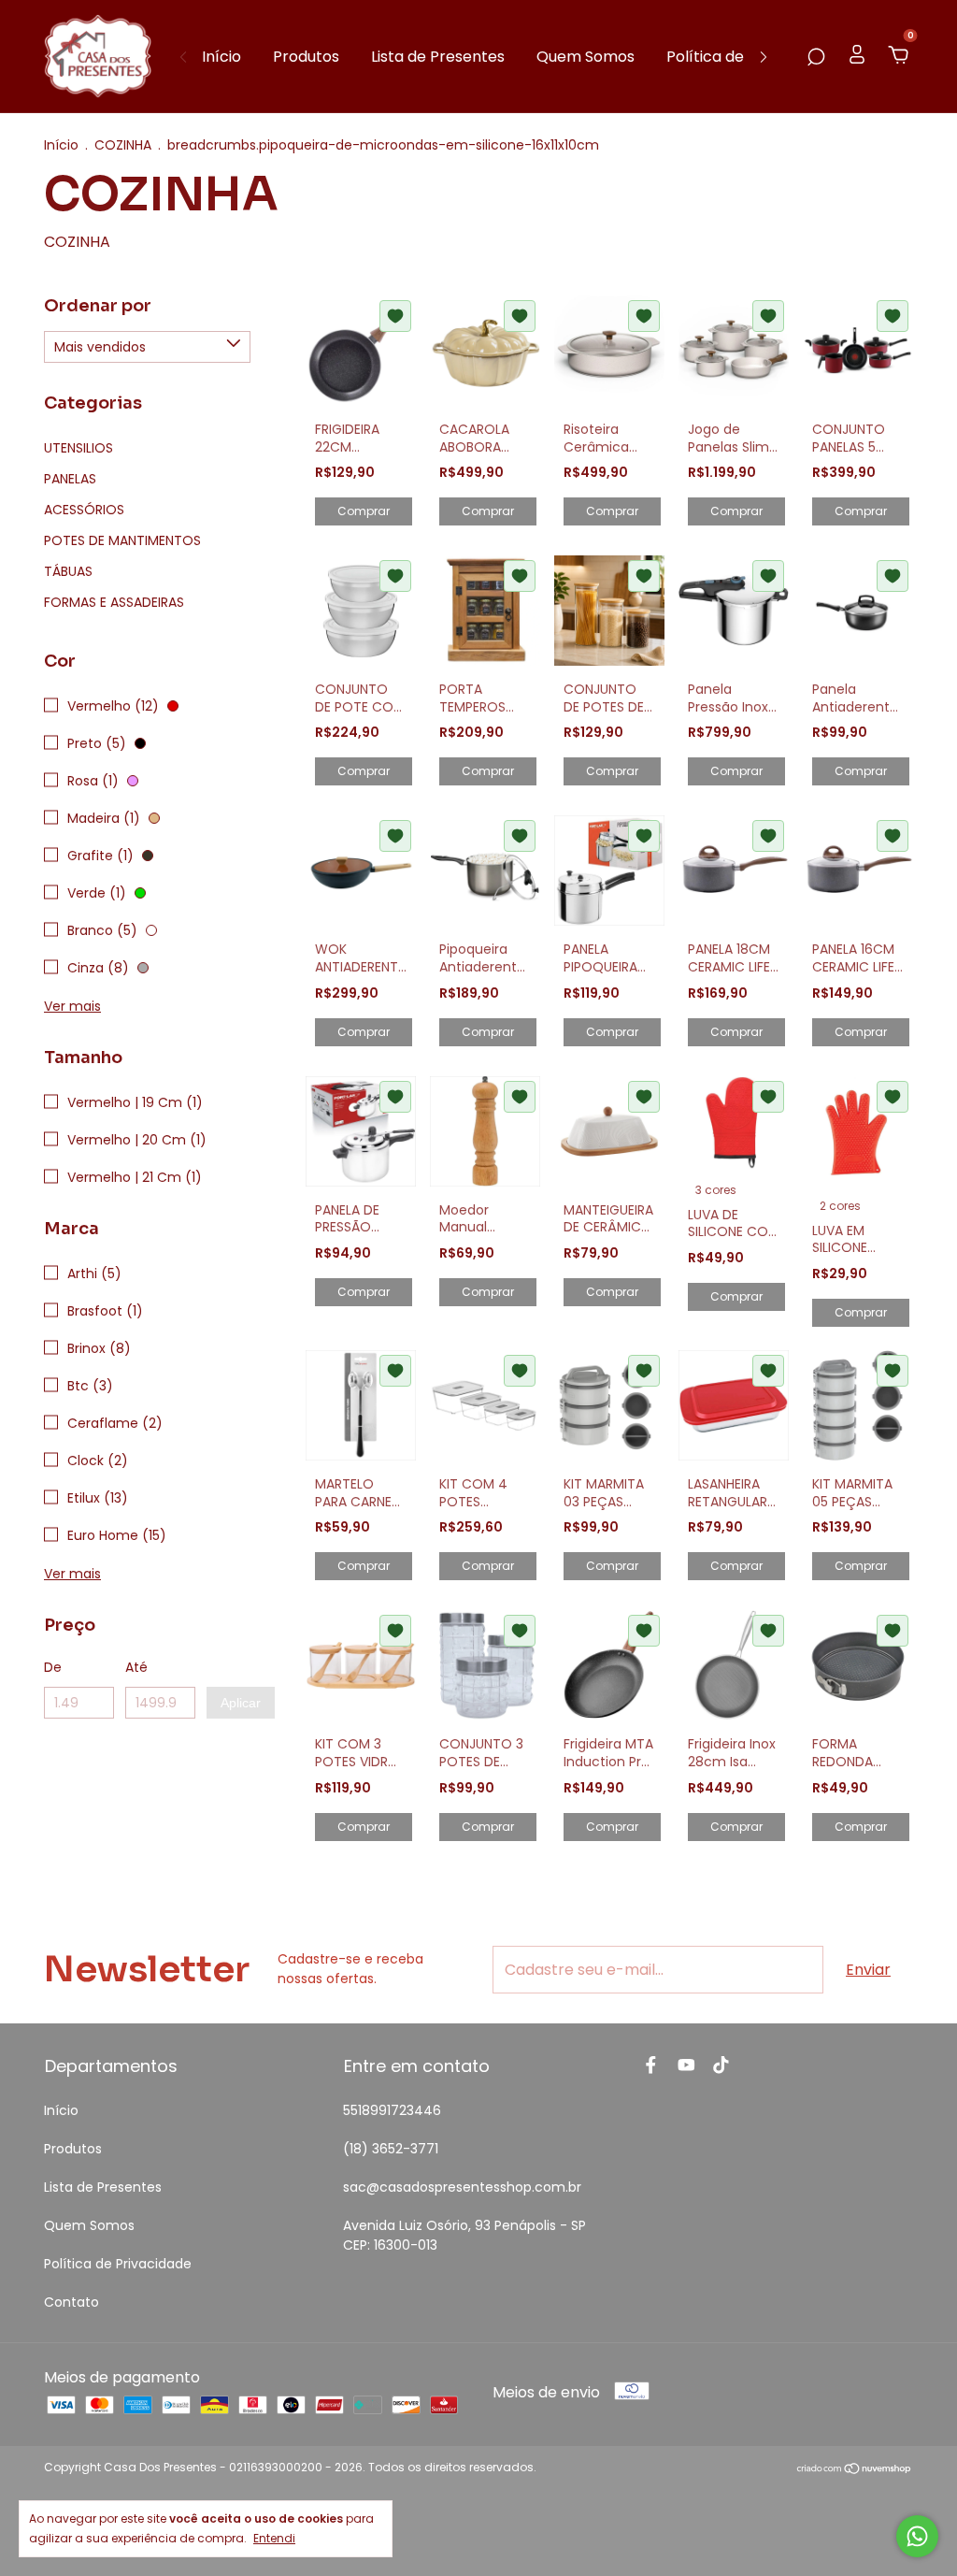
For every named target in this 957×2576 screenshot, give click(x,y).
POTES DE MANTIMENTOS (122, 540)
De (53, 1667)
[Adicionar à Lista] (395, 316)
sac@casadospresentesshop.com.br (462, 2187)
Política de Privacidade (118, 2264)
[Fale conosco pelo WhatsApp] (917, 2536)
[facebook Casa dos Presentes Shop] (651, 2066)
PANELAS (70, 479)
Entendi (274, 2538)
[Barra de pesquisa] (816, 57)
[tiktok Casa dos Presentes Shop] (721, 2066)
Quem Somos (586, 57)
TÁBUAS (68, 571)
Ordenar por (98, 306)
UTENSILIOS (79, 448)
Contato (71, 2302)
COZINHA (123, 145)
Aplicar (241, 1703)
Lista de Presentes (438, 57)
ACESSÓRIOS (84, 510)
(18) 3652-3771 (391, 2149)
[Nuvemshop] (855, 2470)
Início (221, 57)
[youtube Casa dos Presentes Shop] (686, 2066)
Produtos (306, 57)
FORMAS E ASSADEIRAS (114, 602)
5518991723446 (392, 2110)
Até (136, 1667)
